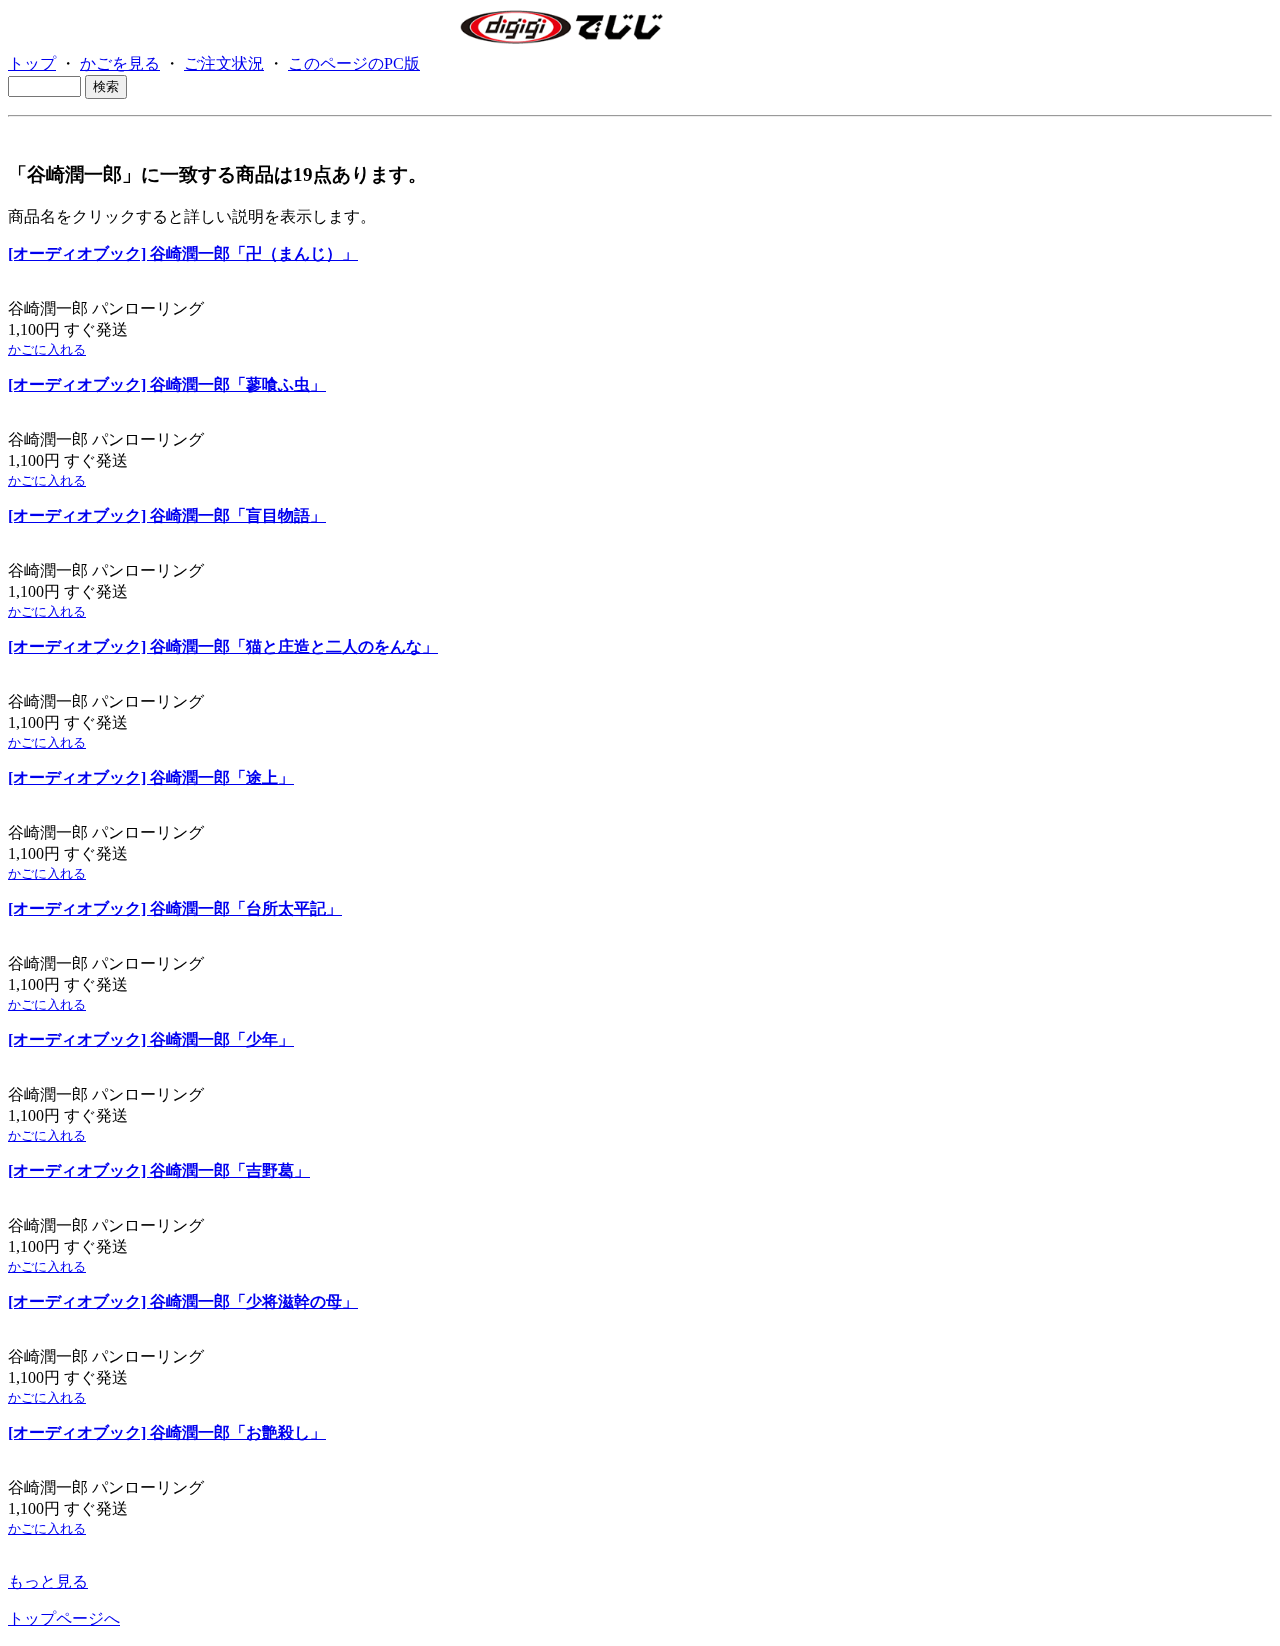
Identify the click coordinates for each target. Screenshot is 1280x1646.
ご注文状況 (224, 63)
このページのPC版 (354, 63)
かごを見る (120, 63)
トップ (32, 63)
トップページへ (64, 1618)
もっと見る (48, 1581)
